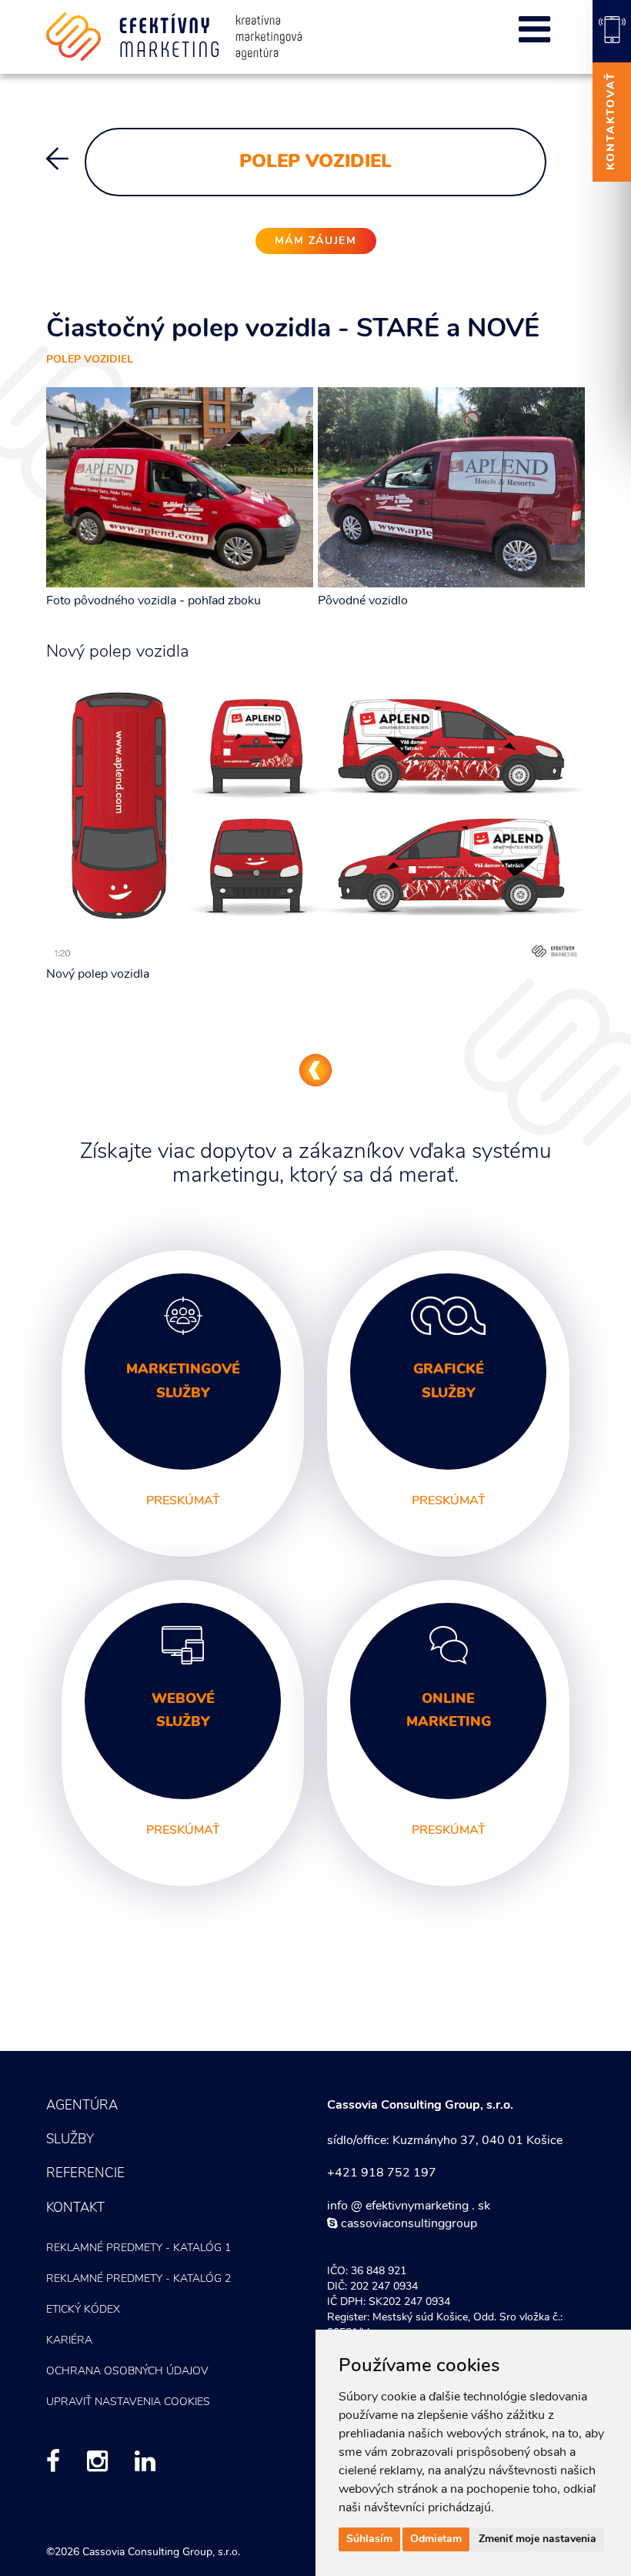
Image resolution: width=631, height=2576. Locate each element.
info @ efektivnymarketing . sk (409, 2206)
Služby (70, 2140)
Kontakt (75, 2208)
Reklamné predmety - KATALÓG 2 (139, 2279)
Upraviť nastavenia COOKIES (128, 2402)
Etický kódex (83, 2310)
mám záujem (316, 241)
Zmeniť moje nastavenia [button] (538, 2539)
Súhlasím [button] (369, 2539)
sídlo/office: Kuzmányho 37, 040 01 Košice (445, 2141)
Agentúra (82, 2106)
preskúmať (183, 1501)
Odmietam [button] (436, 2539)
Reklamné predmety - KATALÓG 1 (139, 2248)
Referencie (85, 2174)
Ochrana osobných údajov (127, 2372)
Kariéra (69, 2341)
